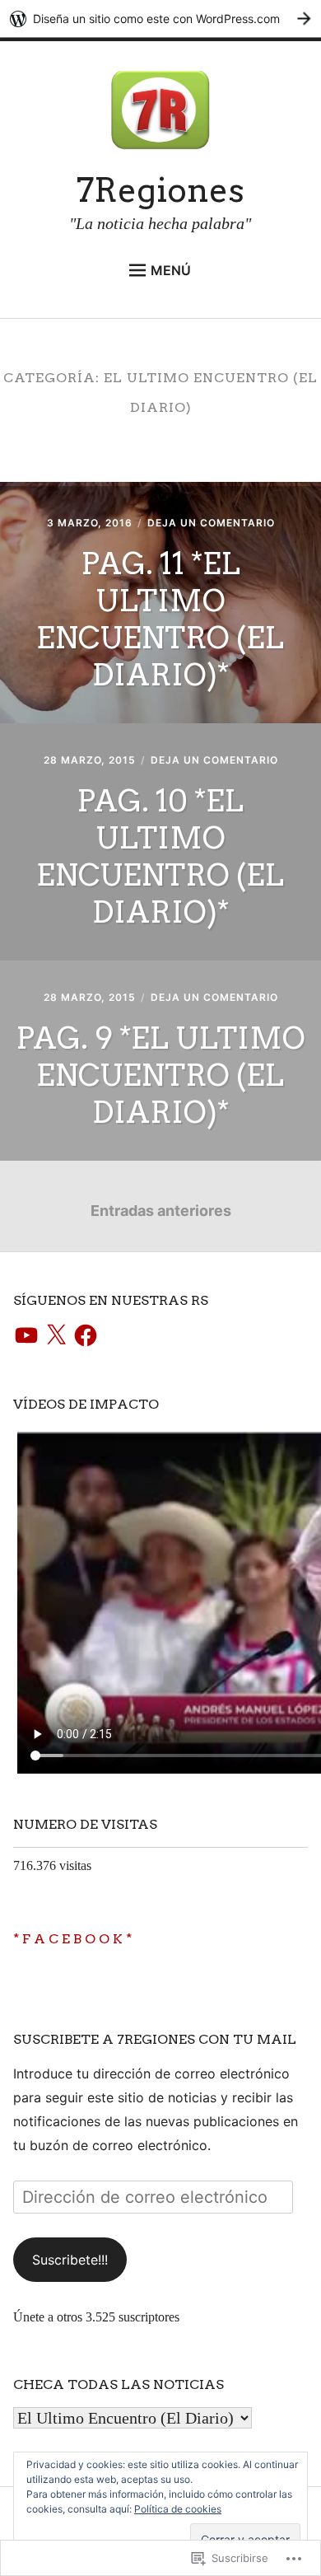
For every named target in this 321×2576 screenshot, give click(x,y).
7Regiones (160, 190)
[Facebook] (86, 1336)
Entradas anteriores (161, 1211)
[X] (56, 1336)
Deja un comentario (211, 523)
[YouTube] (26, 1336)
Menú (171, 270)
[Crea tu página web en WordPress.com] (160, 19)
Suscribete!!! (70, 2260)
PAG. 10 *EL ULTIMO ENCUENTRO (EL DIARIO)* (160, 856)
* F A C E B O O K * (72, 1939)
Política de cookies (178, 2509)
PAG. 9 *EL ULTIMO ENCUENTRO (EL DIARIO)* (160, 1075)
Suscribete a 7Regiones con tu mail (155, 2039)
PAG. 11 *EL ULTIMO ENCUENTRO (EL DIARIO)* (160, 619)
